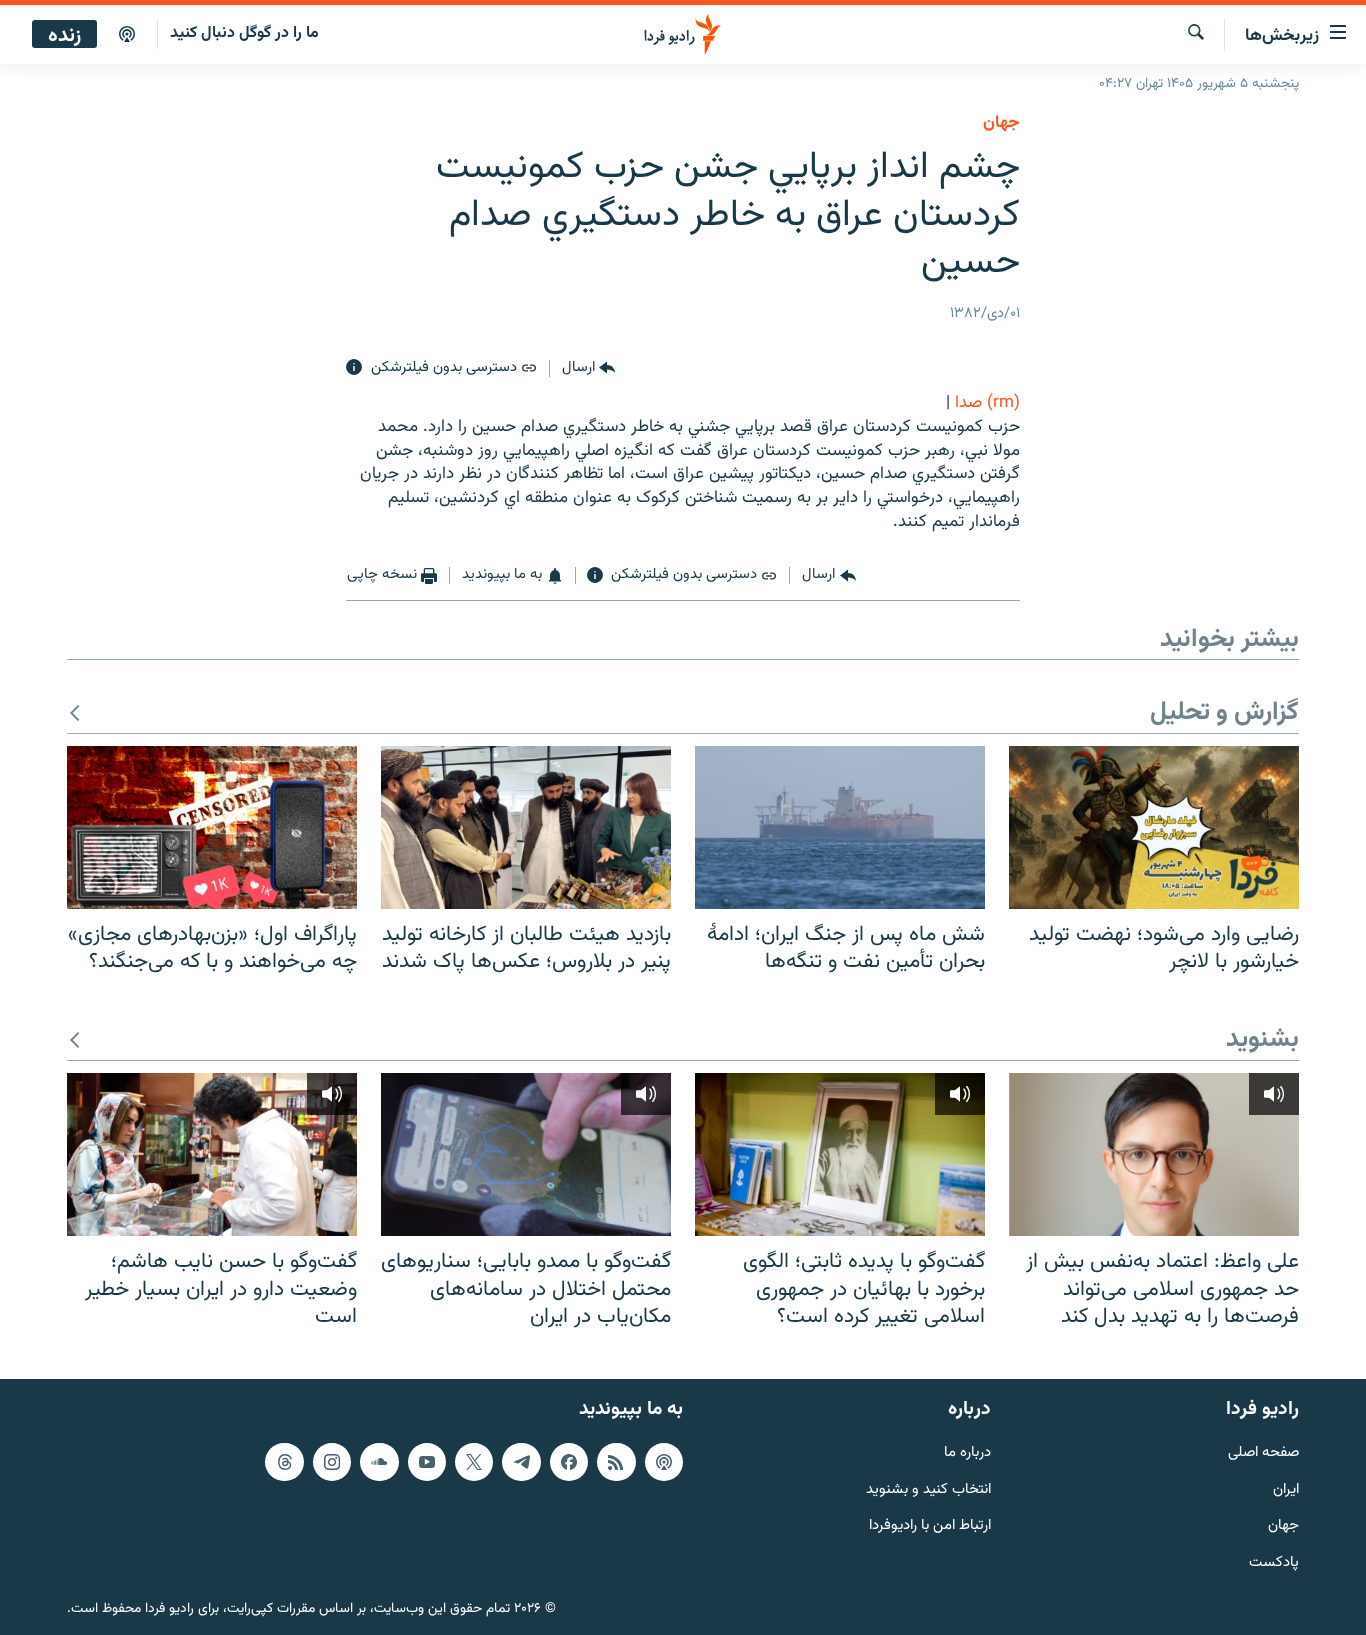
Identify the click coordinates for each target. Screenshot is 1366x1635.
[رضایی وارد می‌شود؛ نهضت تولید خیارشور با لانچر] (1154, 827)
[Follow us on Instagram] (332, 1462)
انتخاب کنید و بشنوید (928, 1490)
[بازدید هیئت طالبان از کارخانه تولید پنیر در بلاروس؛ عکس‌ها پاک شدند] (526, 827)
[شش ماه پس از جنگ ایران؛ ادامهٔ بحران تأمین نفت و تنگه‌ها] (840, 827)
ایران (1286, 1490)
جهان (1001, 123)
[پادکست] (127, 35)
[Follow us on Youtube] (427, 1462)
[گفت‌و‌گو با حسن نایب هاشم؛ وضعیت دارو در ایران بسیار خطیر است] (212, 1154)
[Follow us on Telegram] (521, 1462)
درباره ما (967, 1453)
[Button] (588, 368)
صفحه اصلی (1263, 1453)
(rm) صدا (987, 403)
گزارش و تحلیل (1224, 713)
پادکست (1274, 1563)
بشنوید (1262, 1040)
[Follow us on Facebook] (569, 1462)
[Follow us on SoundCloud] (379, 1462)
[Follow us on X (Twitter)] (474, 1462)
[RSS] (616, 1462)
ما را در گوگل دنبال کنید (244, 33)
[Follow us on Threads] (284, 1462)
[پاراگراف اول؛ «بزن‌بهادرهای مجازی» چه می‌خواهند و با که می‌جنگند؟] (212, 827)
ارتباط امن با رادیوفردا (930, 1526)
